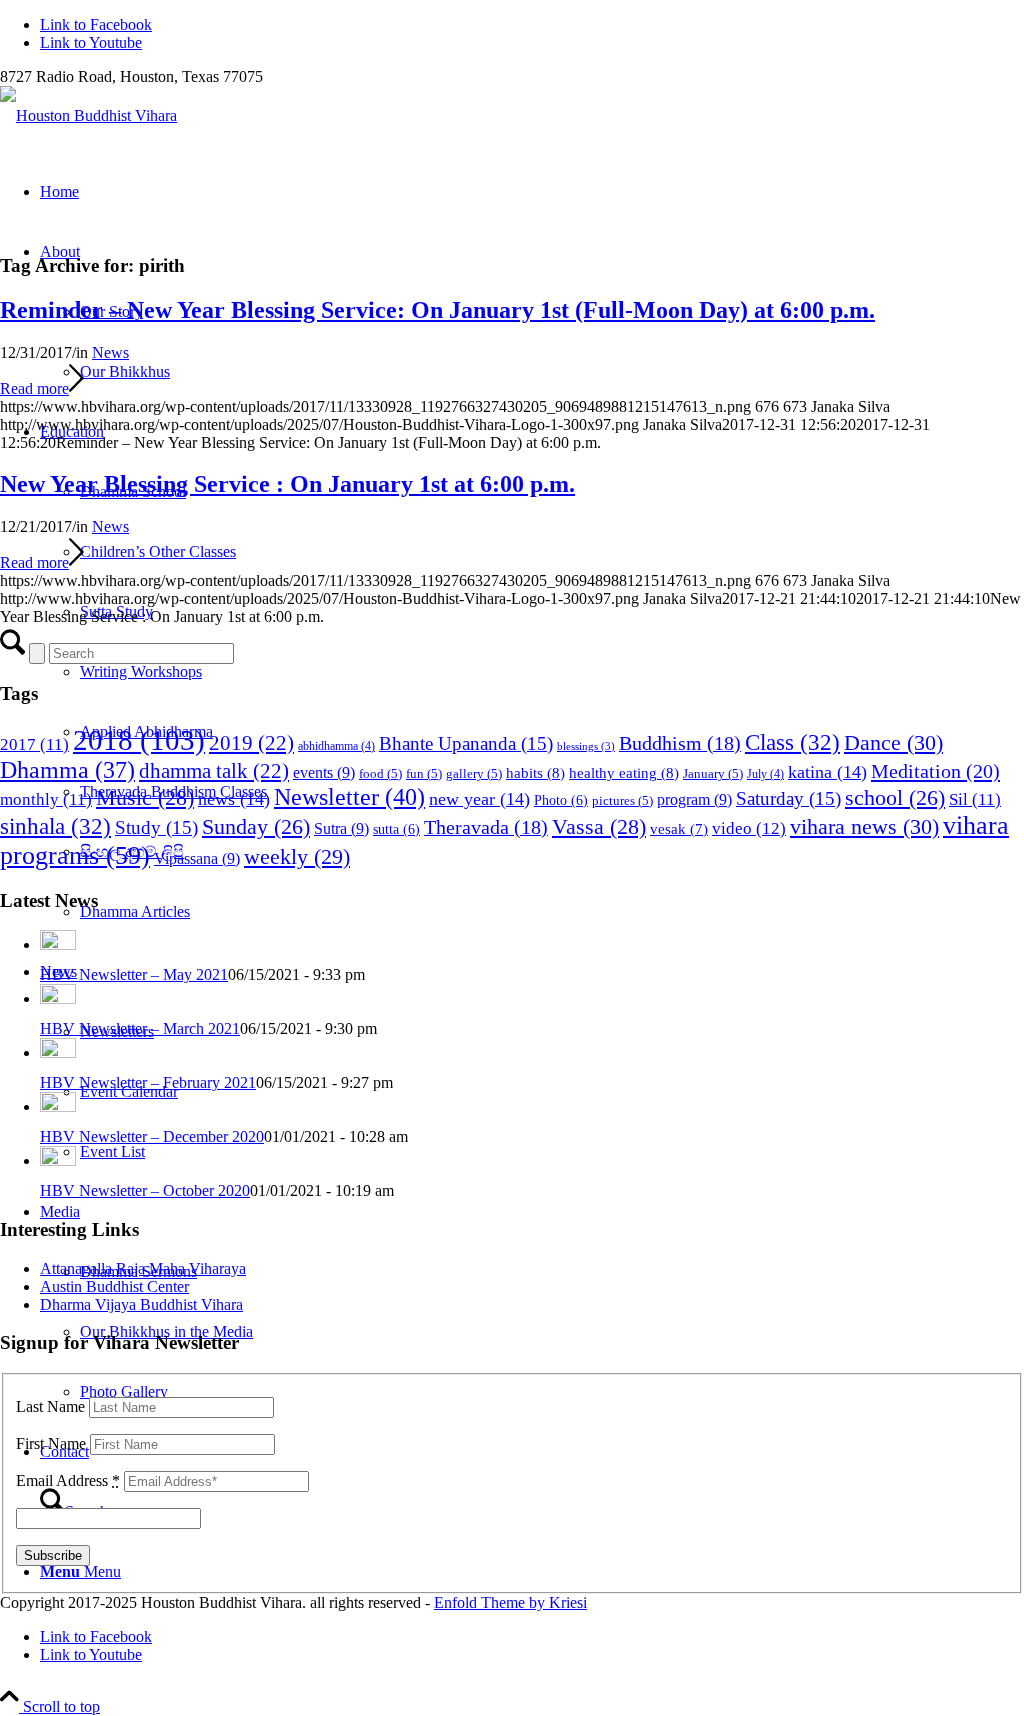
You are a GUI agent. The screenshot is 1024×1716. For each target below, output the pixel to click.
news (234, 799)
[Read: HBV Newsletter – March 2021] (58, 998)
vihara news (864, 826)
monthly (46, 799)
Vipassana (197, 858)
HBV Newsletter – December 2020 (152, 1136)
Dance (893, 742)
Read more (34, 388)
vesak (679, 829)
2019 (251, 743)
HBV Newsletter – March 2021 (140, 1028)
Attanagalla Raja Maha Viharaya (143, 1268)
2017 (34, 744)
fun (424, 773)
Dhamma (67, 770)
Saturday (788, 798)
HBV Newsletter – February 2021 (148, 1082)
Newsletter (349, 797)
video (749, 828)
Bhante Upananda (466, 743)
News (110, 352)
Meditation (935, 771)
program (694, 799)
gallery (474, 773)
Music (145, 797)
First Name (51, 1443)
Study (156, 827)
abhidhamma (336, 746)
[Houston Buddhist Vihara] (88, 115)
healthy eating (624, 772)
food (380, 773)
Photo (561, 800)
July (765, 774)
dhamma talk (214, 771)
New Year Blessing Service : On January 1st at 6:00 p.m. (287, 484)
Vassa (599, 826)
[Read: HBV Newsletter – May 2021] (58, 944)
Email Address (68, 1480)
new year (479, 799)
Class (792, 742)
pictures (622, 800)
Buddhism (680, 743)
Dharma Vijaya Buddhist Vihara (141, 1304)
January (713, 773)
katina (827, 772)
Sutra (341, 828)
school (895, 798)
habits (535, 772)
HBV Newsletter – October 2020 (145, 1190)
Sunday (256, 827)
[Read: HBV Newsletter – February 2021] (58, 1052)
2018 (139, 740)
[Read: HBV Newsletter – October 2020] (58, 1160)
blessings (586, 746)
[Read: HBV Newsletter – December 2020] (58, 1106)
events (324, 772)
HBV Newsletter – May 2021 (134, 974)
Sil (975, 799)
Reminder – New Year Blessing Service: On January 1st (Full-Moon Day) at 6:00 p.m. (437, 310)
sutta (396, 829)
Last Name (50, 1406)
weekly (297, 856)
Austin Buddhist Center (114, 1286)
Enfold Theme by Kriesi (510, 1602)
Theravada (486, 827)
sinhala (55, 826)
